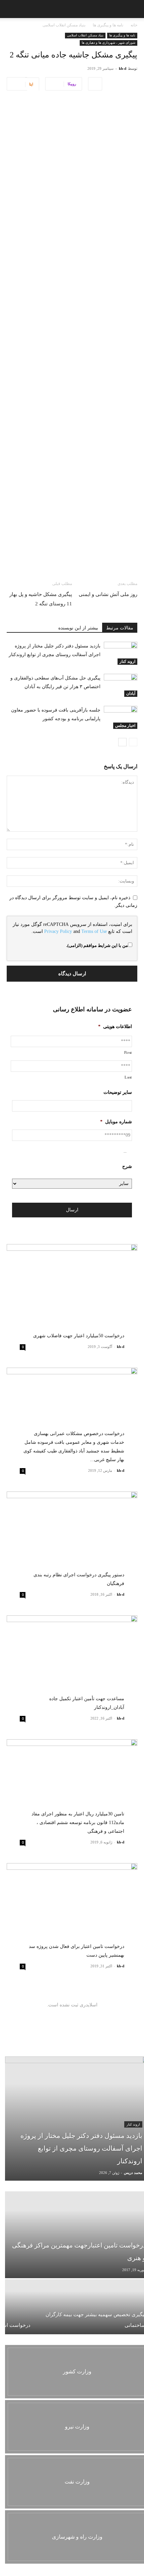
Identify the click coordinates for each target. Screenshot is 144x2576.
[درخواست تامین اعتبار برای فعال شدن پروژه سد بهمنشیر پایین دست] (72, 1910)
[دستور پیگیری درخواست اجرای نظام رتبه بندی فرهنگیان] (72, 1539)
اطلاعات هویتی (115, 1027)
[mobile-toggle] (133, 9)
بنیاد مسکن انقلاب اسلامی (64, 25)
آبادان (131, 693)
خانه (134, 25)
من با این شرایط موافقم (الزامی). (97, 945)
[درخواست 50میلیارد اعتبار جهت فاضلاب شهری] (72, 1291)
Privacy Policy (58, 931)
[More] (95, 84)
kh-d (123, 68)
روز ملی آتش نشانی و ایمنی (108, 594)
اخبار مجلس (125, 726)
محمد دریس (133, 2173)
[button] (9, 9)
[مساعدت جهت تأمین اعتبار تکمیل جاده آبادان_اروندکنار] (72, 1663)
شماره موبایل (116, 1122)
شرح (127, 1166)
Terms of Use (94, 931)
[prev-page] (133, 742)
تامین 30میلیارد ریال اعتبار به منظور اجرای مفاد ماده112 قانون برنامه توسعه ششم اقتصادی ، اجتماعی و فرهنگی (78, 1823)
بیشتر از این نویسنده (78, 628)
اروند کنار (127, 661)
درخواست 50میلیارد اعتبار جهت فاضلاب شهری (79, 1336)
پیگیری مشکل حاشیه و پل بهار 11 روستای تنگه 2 (41, 599)
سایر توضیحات (118, 1092)
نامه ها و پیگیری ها (108, 25)
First (128, 1052)
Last (128, 1077)
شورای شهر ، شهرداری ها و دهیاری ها (109, 43)
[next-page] (122, 742)
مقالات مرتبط (120, 628)
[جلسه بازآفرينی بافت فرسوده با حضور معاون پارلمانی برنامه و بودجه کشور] (121, 717)
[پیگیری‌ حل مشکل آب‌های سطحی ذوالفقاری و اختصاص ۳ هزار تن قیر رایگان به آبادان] (121, 685)
